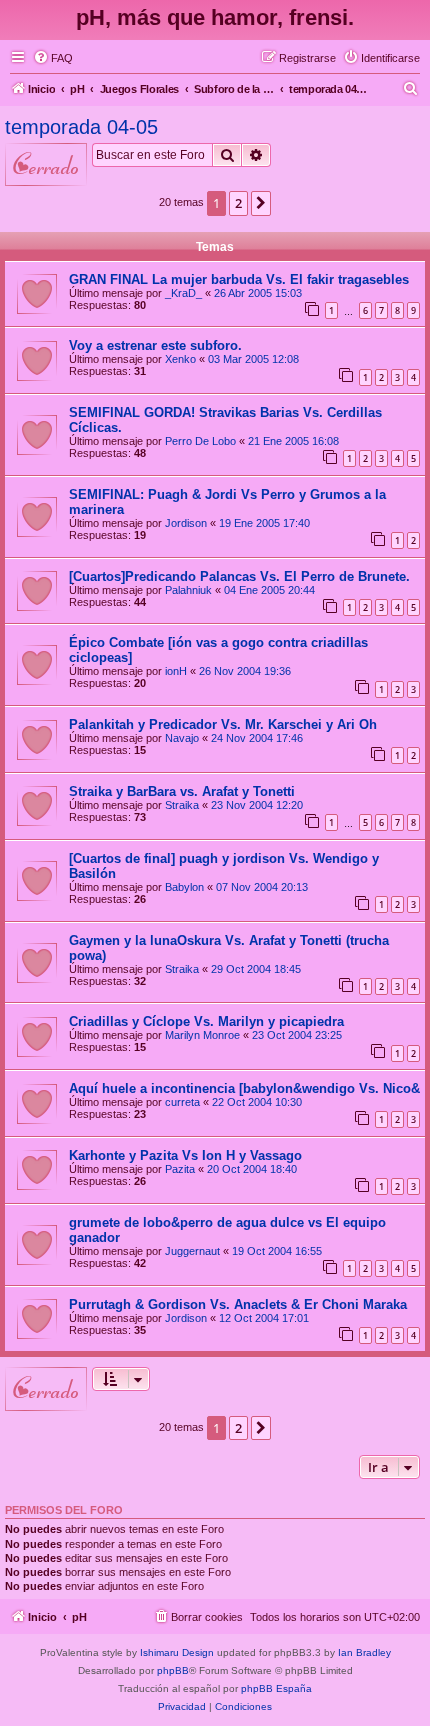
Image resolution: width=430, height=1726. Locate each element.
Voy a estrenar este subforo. (155, 345)
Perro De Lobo (200, 441)
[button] (261, 203)
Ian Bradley (364, 1652)
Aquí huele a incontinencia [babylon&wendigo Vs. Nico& (244, 1088)
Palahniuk (188, 590)
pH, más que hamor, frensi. (215, 17)
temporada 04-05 (81, 127)
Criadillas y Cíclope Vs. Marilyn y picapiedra (206, 1021)
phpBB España (276, 1688)
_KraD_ (183, 293)
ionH (176, 671)
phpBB (173, 1670)
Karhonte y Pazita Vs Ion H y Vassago (185, 1155)
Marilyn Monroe (202, 1035)
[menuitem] (53, 58)
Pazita (180, 1169)
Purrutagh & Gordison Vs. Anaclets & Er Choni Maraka (238, 1304)
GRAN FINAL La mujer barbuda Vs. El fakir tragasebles (239, 279)
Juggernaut (192, 1251)
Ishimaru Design (177, 1652)
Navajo (182, 738)
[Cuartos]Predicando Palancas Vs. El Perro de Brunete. (239, 576)
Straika (182, 805)
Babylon (184, 887)
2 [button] (238, 203)
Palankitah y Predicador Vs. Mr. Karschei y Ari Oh (223, 724)
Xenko (180, 359)
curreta (182, 1102)
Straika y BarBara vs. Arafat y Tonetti (182, 791)
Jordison (186, 523)
